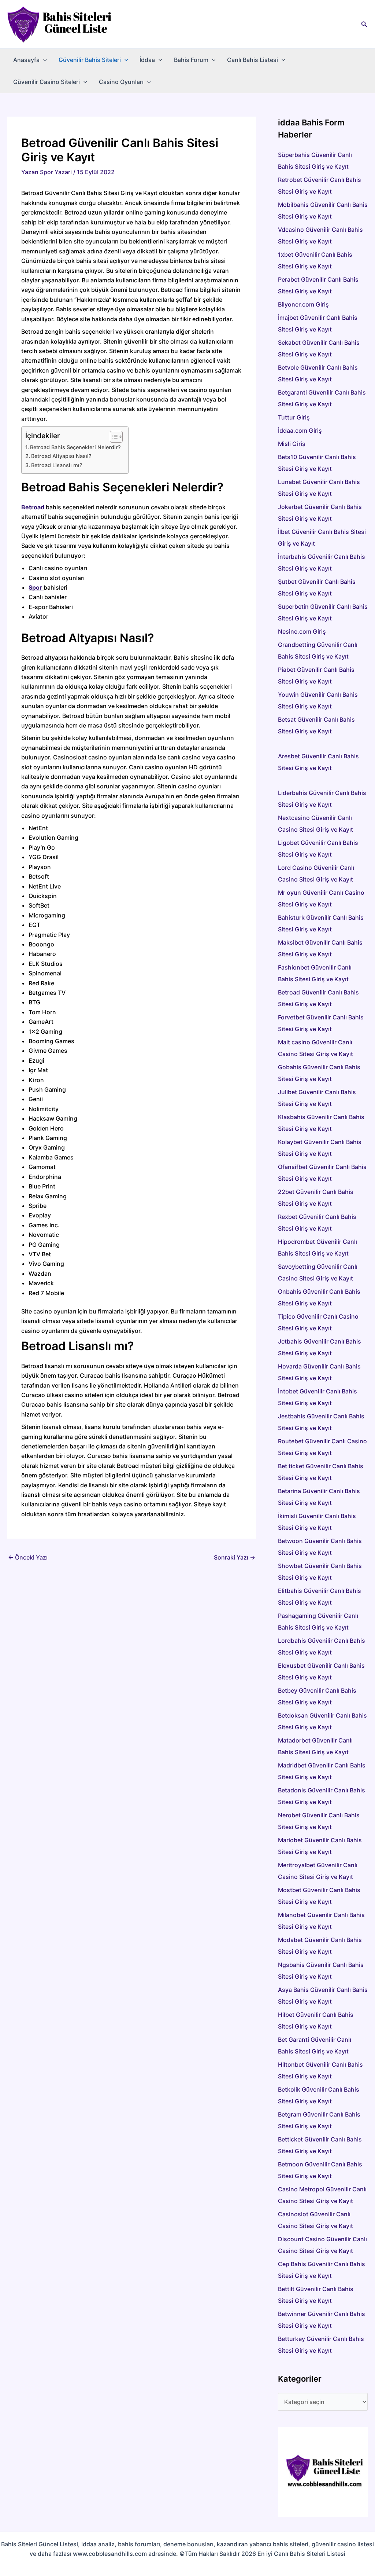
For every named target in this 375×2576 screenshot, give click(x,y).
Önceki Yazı (28, 1557)
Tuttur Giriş (294, 417)
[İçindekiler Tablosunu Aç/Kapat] (113, 437)
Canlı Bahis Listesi (253, 60)
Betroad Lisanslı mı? (57, 465)
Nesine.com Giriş (302, 631)
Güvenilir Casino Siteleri (47, 82)
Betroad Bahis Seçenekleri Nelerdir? (75, 447)
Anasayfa (26, 60)
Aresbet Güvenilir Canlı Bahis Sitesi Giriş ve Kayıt (322, 768)
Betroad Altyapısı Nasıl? (61, 456)
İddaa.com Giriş (300, 430)
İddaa (147, 60)
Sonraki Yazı (235, 1557)
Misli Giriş (292, 444)
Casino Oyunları (121, 82)
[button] (364, 24)
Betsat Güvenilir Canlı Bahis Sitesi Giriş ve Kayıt (322, 731)
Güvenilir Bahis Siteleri (90, 60)
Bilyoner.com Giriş (303, 304)
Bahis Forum (191, 60)
